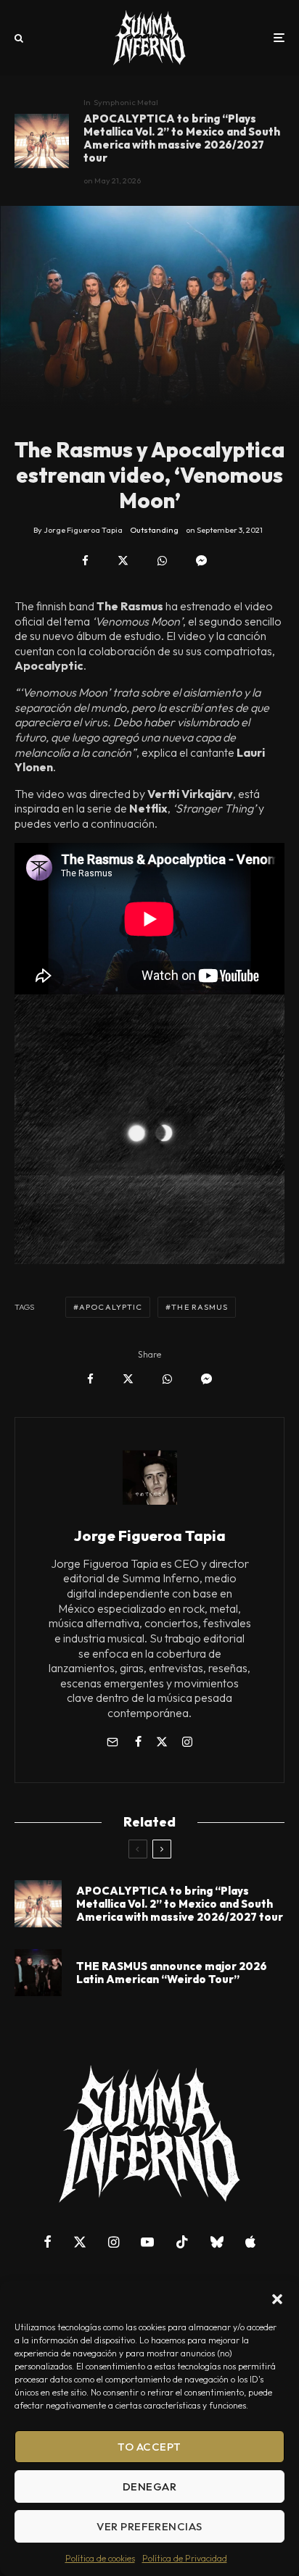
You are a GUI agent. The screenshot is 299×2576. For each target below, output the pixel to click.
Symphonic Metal (126, 102)
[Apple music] (250, 2242)
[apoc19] (42, 141)
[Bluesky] (217, 2242)
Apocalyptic (111, 1307)
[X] (80, 2242)
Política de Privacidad (185, 2558)
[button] (277, 2299)
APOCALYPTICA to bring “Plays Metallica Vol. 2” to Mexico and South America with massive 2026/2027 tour (182, 138)
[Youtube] (147, 2242)
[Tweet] (123, 561)
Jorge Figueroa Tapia (150, 1536)
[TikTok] (182, 2242)
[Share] (85, 561)
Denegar (149, 2486)
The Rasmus (200, 1307)
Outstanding (154, 530)
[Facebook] (48, 2242)
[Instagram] (114, 2242)
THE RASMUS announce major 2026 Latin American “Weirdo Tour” (172, 1973)
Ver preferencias (149, 2526)
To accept (149, 2447)
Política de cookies (100, 2558)
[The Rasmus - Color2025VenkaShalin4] (38, 1973)
